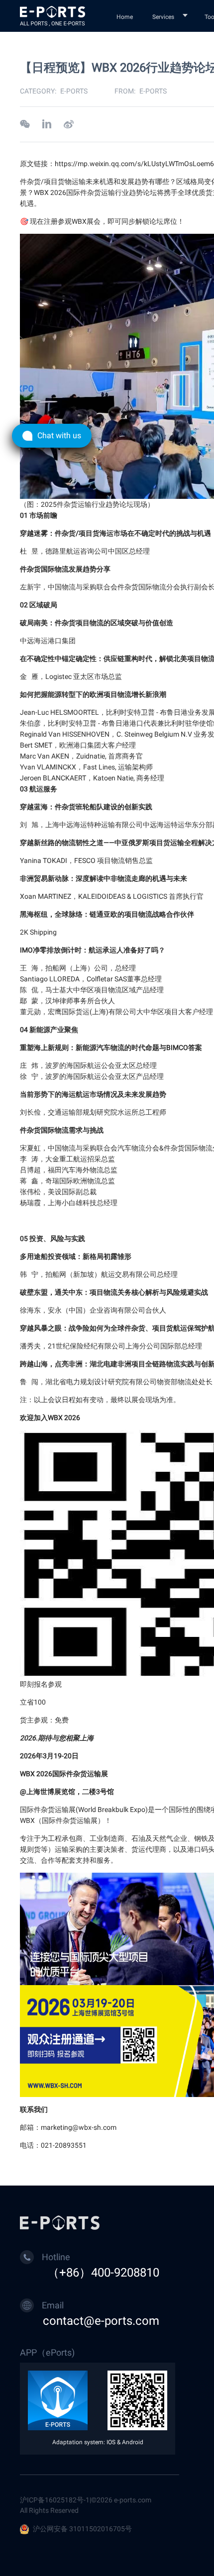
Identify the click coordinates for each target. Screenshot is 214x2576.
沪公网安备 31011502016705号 (82, 2529)
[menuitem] (126, 16)
